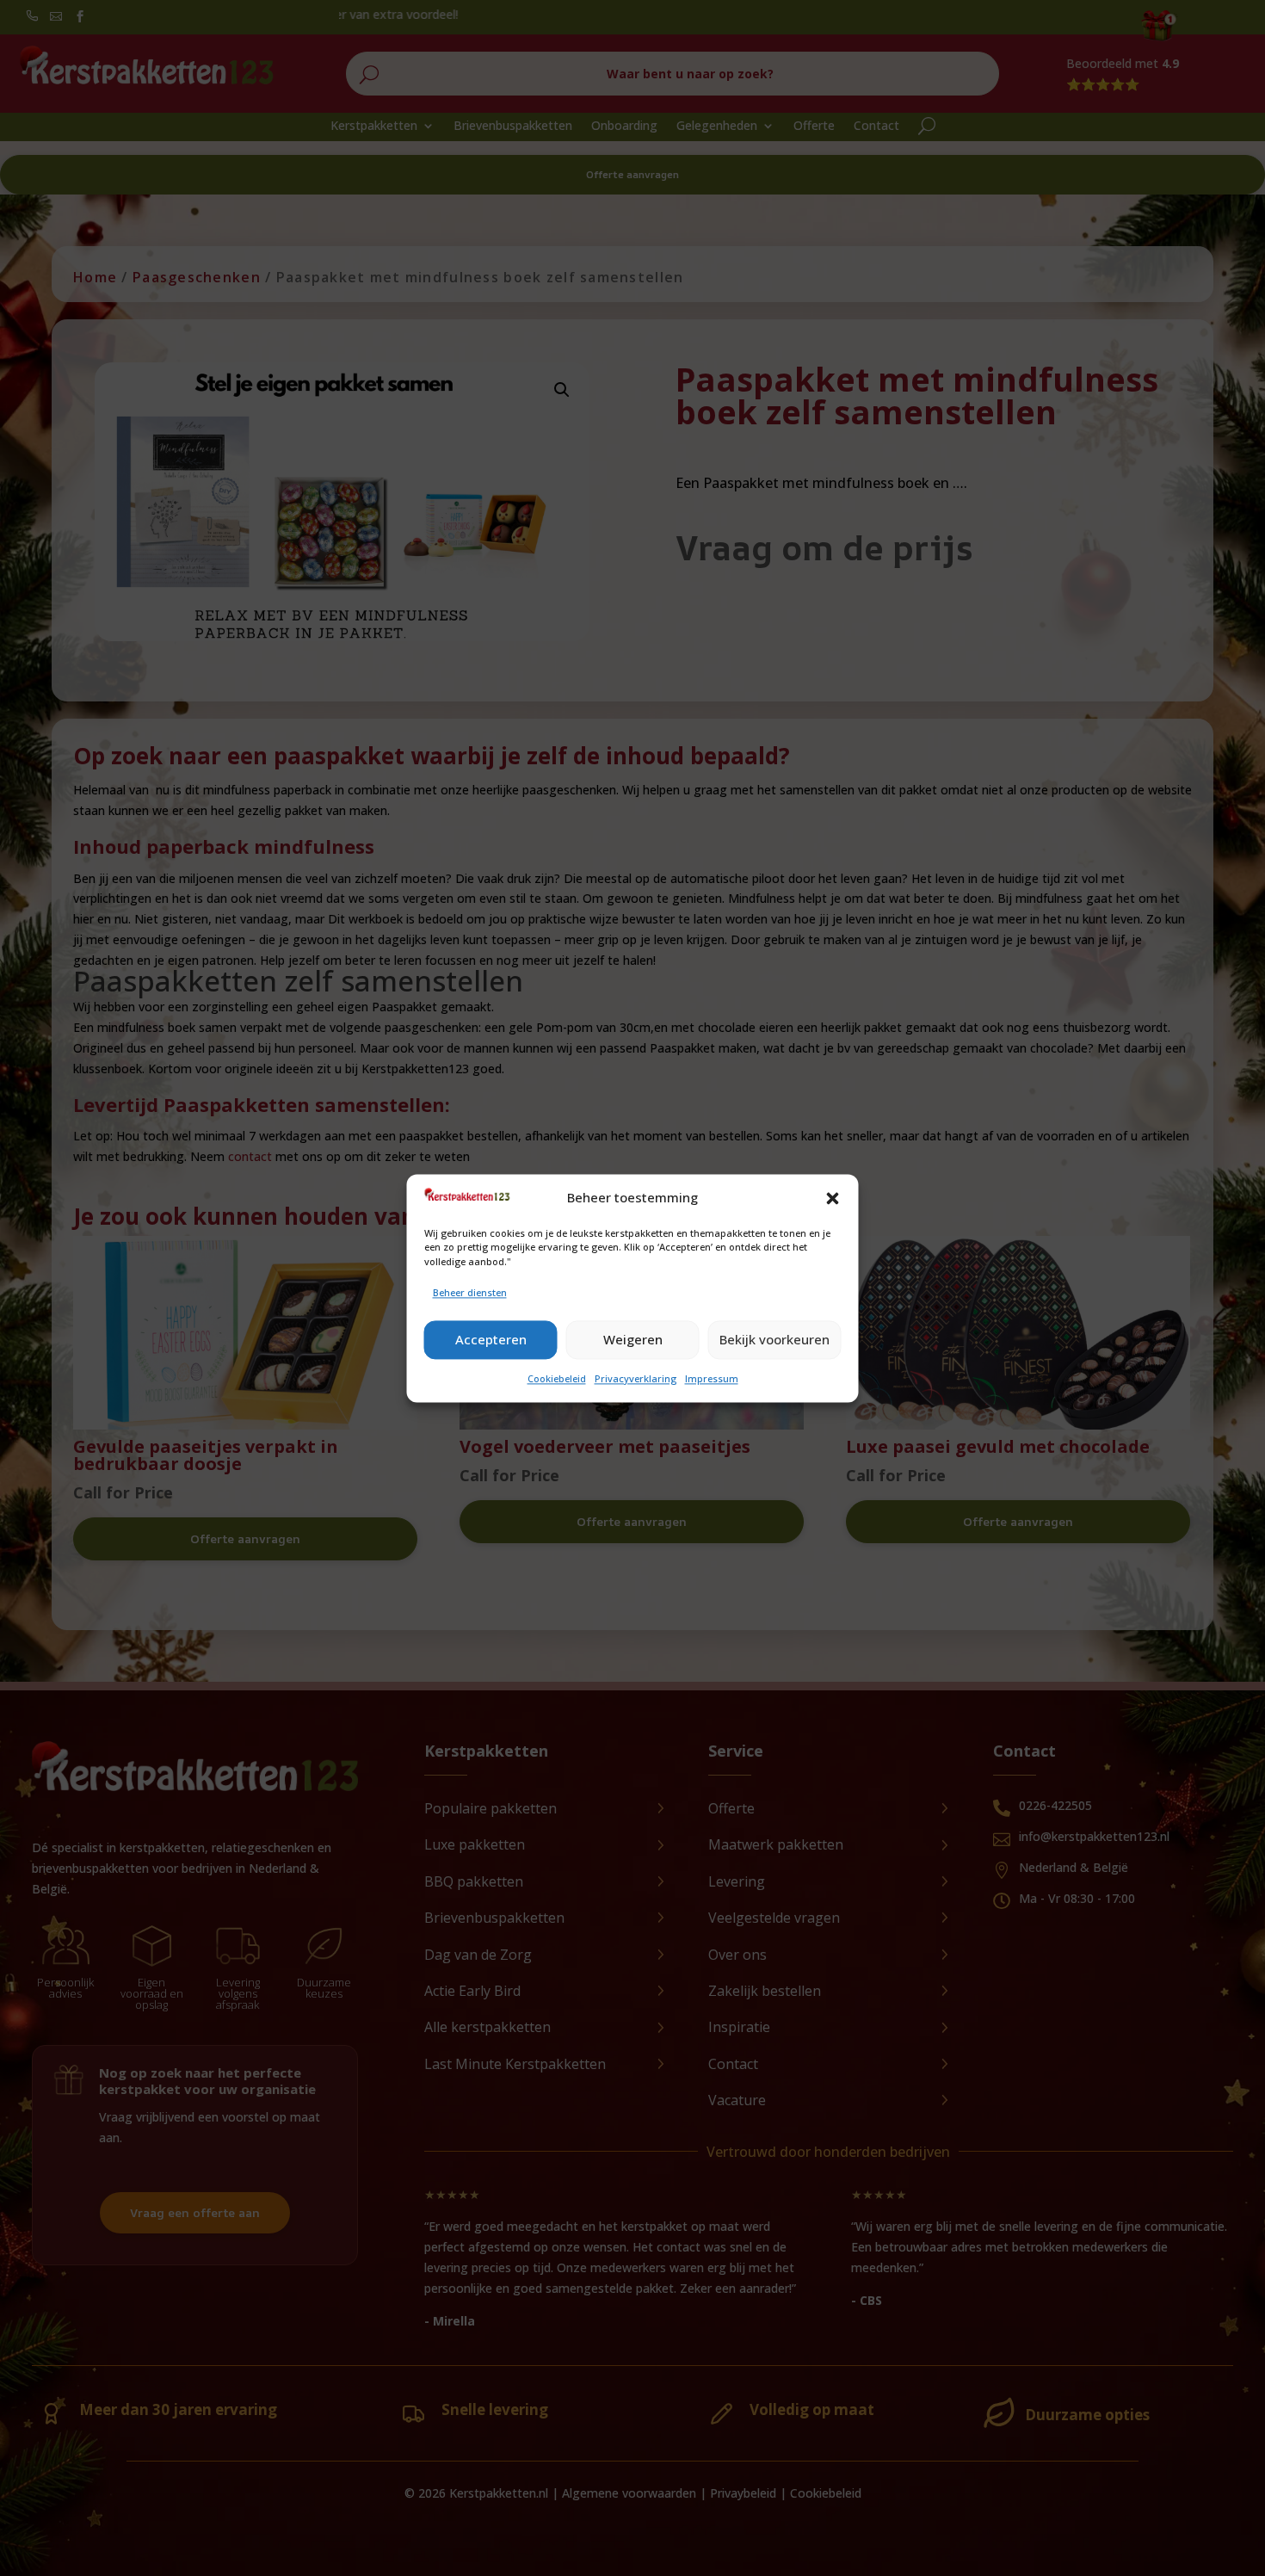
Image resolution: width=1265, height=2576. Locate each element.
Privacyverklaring (636, 1378)
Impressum (712, 1378)
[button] (833, 1198)
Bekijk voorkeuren (774, 1340)
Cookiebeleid (557, 1378)
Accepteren (491, 1340)
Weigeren (633, 1340)
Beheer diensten (470, 1292)
